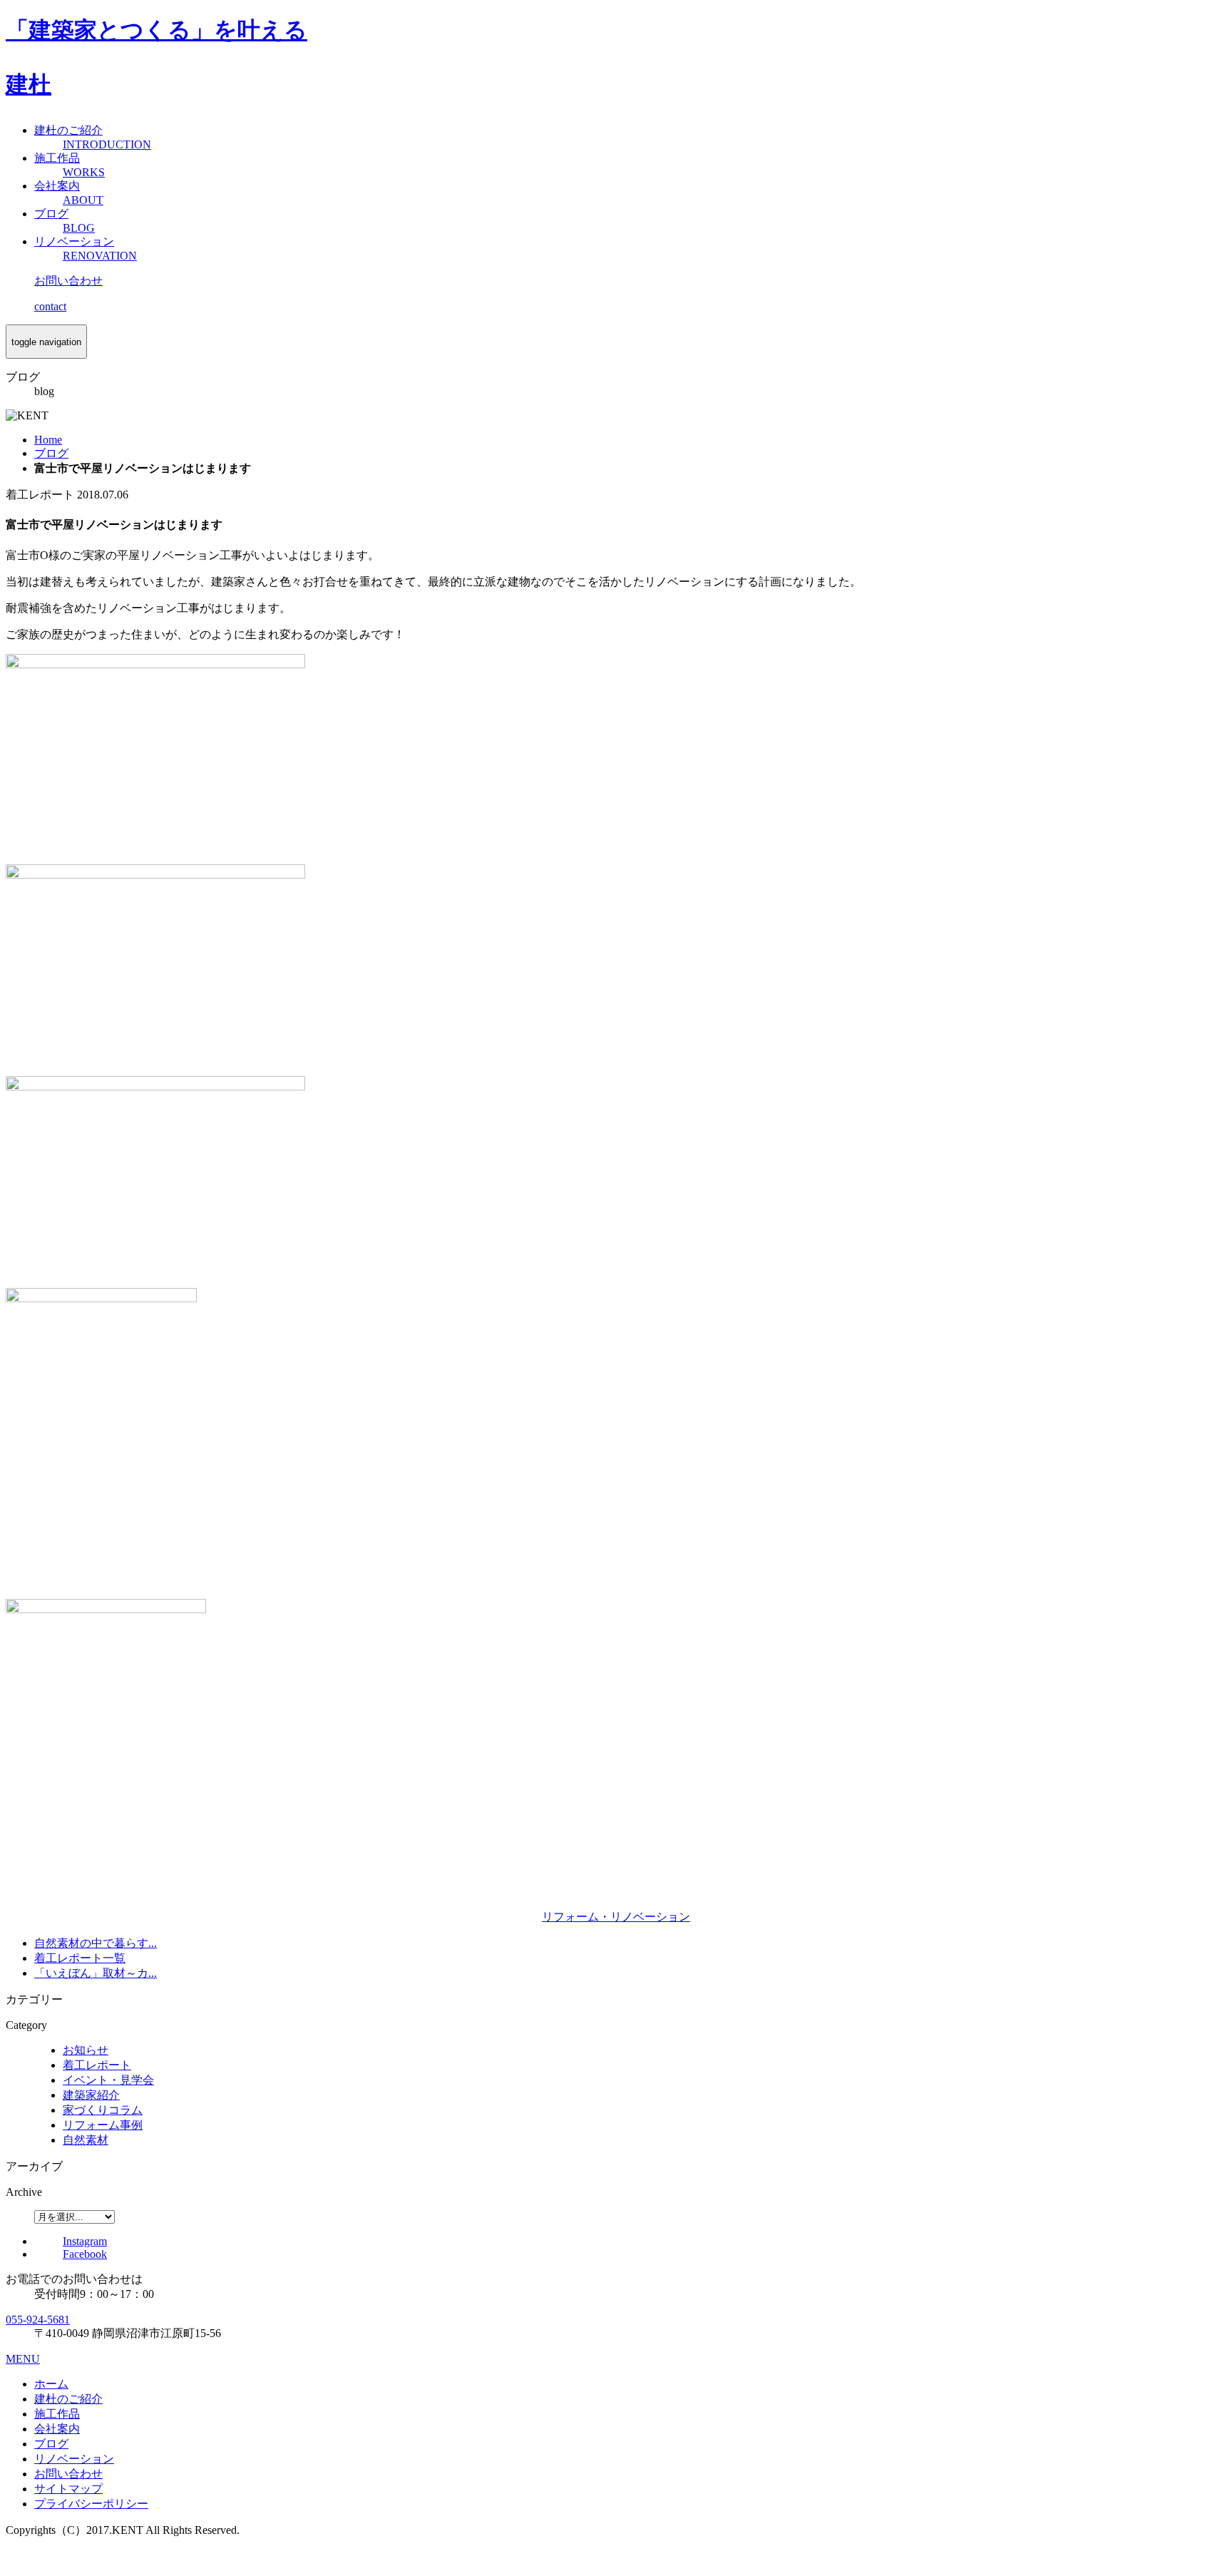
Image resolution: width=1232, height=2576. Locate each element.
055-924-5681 (38, 2320)
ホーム (51, 2384)
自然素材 (86, 2140)
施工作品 (57, 2414)
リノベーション (74, 2459)
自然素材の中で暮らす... (96, 1943)
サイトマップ (68, 2489)
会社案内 (57, 2429)
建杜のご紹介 (68, 2399)
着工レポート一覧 (80, 1958)
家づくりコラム (103, 2110)
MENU (23, 2359)
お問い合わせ (68, 2474)
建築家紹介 (91, 2095)
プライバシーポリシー (91, 2504)
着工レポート (97, 2065)
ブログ (51, 2444)
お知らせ (86, 2050)
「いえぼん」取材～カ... (96, 1973)
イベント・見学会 (108, 2080)
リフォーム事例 (103, 2125)
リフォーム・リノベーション (616, 1917)
